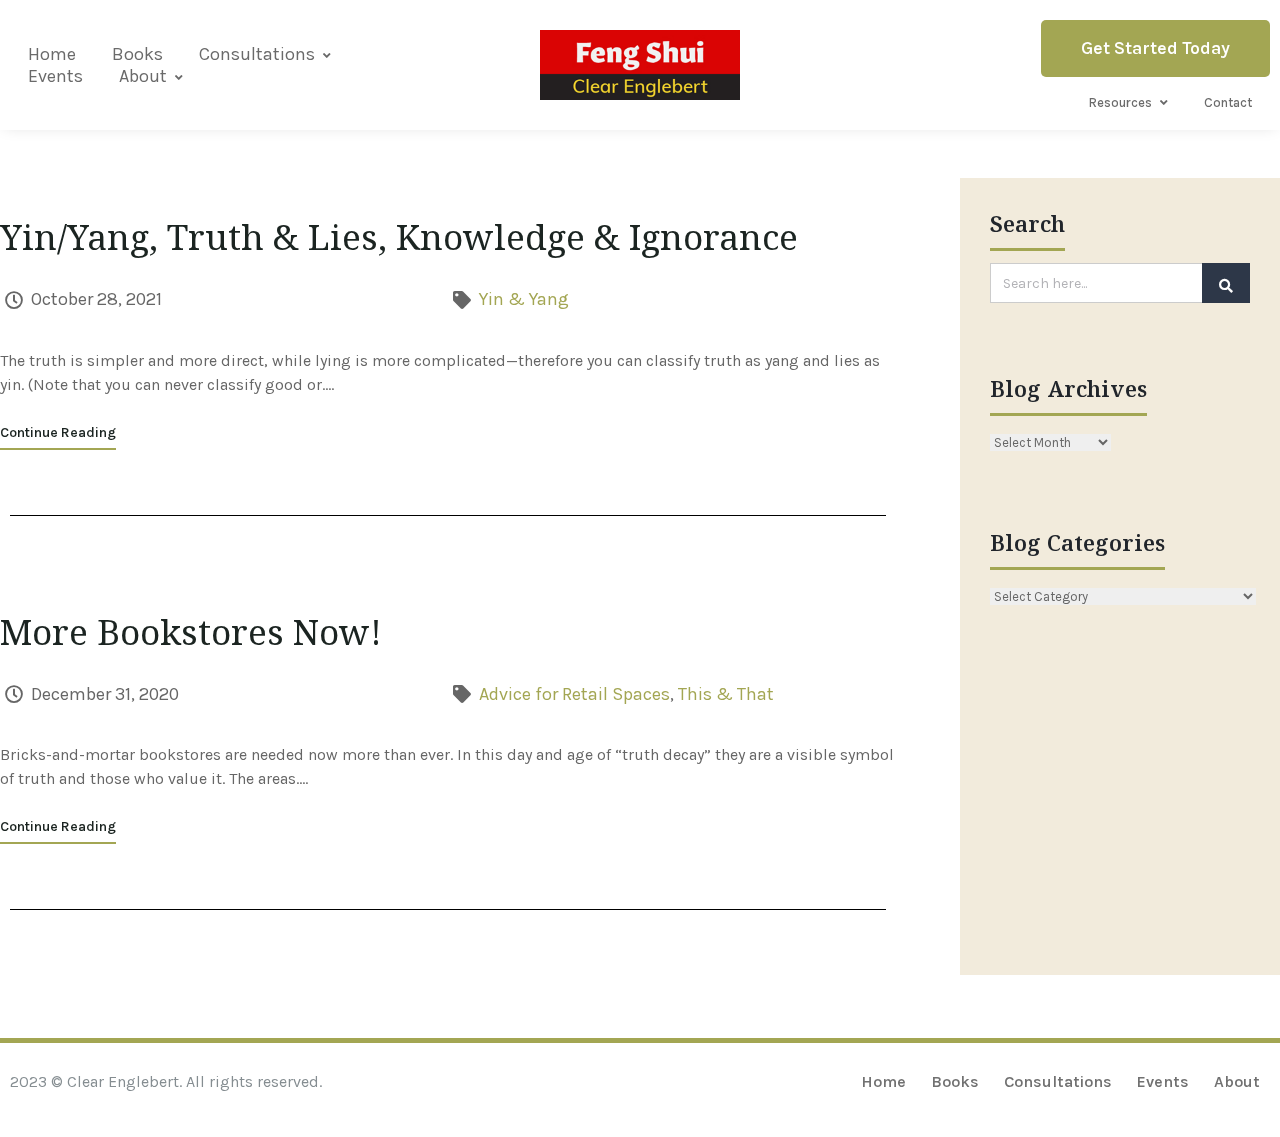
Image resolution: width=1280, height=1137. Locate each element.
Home (52, 54)
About (143, 76)
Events (55, 76)
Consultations (257, 54)
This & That (726, 694)
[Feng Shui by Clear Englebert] (640, 64)
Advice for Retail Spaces (574, 694)
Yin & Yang (524, 299)
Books (137, 54)
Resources (1120, 102)
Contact (1228, 102)
